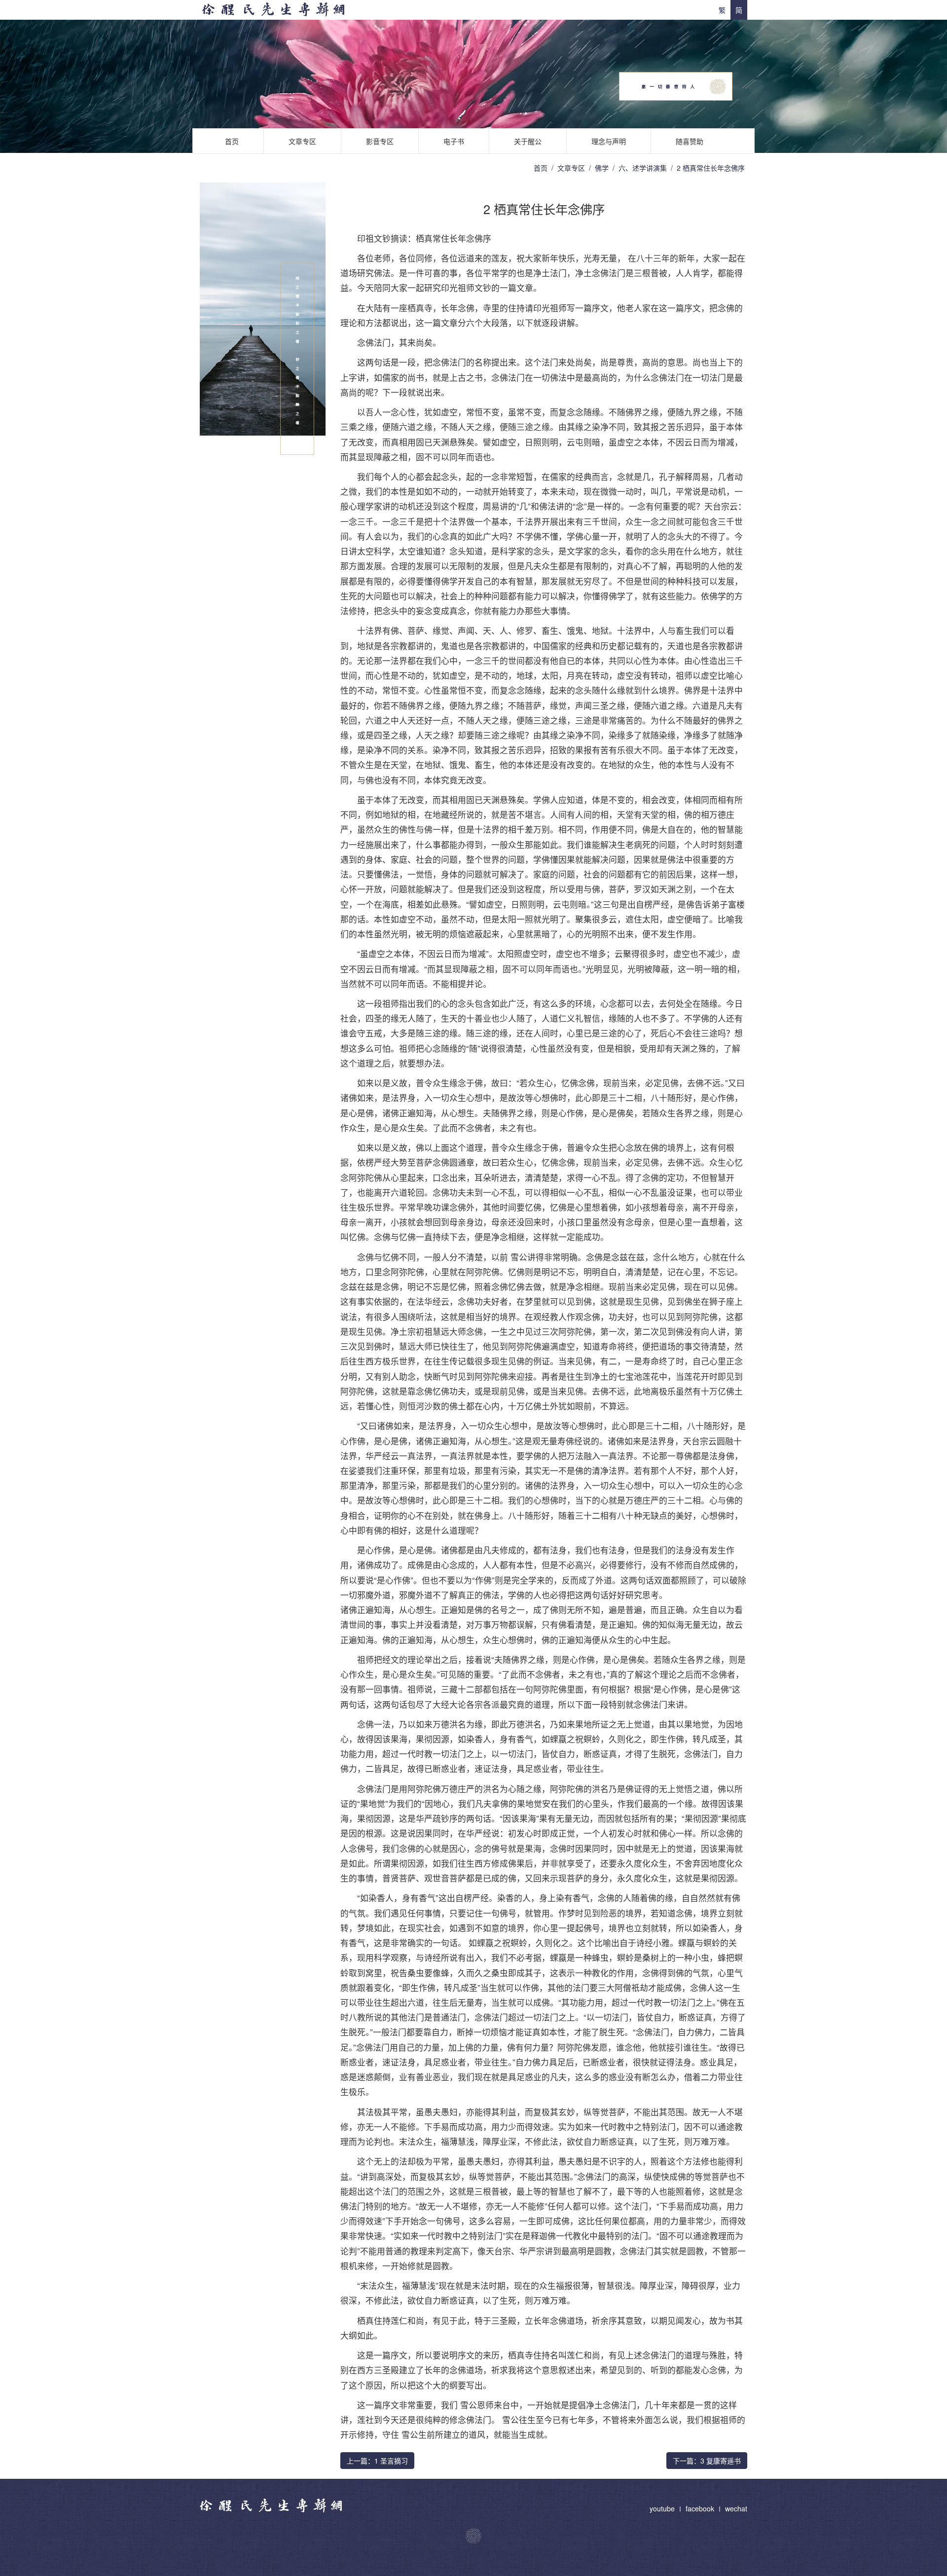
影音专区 (380, 141)
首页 (232, 141)
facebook (700, 2508)
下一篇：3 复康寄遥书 (707, 2461)
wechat (736, 2508)
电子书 (454, 141)
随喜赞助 (690, 141)
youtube (663, 2508)
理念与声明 (609, 141)
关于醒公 (528, 141)
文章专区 (302, 141)
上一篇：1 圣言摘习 (377, 2461)
